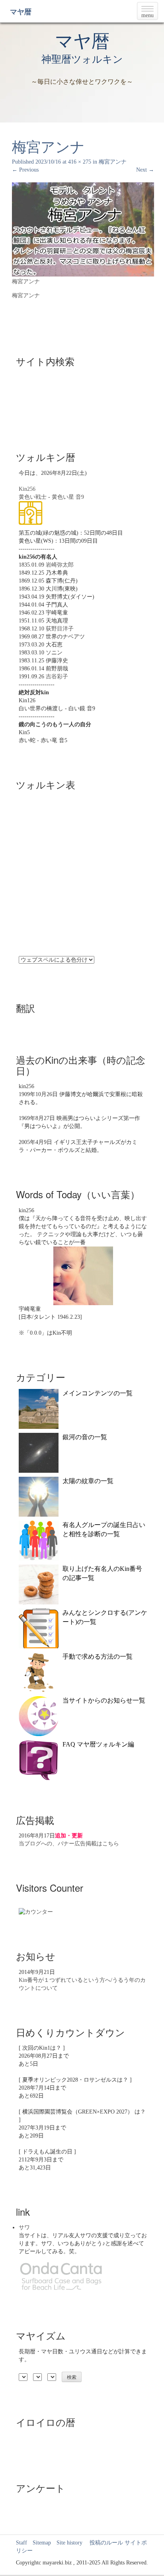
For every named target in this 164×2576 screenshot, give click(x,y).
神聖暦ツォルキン (82, 59)
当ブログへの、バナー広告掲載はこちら (69, 1844)
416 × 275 (80, 162)
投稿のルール (103, 2543)
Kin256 (27, 489)
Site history (69, 2543)
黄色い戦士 (33, 497)
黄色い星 (63, 497)
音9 (80, 497)
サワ (24, 2227)
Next (145, 170)
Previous (25, 170)
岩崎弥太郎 (60, 565)
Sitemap (42, 2543)
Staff (21, 2543)
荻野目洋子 (60, 629)
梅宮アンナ (113, 162)
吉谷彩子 (57, 677)
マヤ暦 (21, 12)
